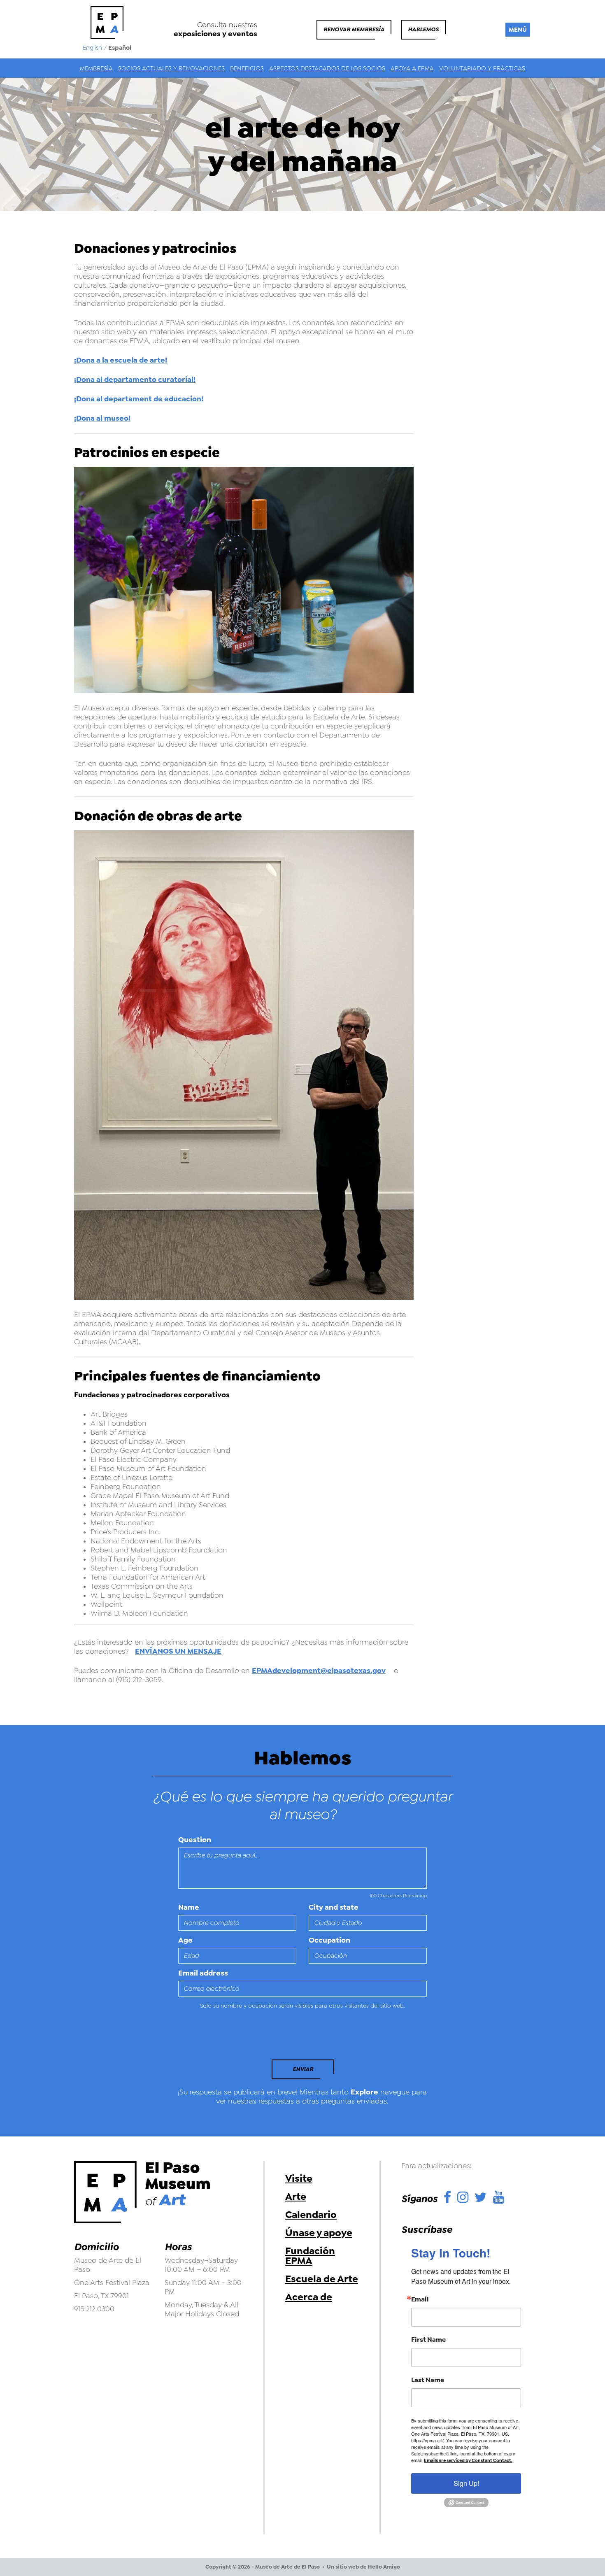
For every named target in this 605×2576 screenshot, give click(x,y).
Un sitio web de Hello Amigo (363, 2567)
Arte (296, 2197)
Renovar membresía (354, 29)
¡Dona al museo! (102, 418)
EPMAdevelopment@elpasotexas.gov (319, 1671)
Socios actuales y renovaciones (171, 68)
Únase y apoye (319, 2233)
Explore (364, 2092)
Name (189, 1907)
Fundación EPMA (310, 2256)
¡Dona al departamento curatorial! (135, 379)
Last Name (428, 2380)
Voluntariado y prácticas (482, 68)
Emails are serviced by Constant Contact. (468, 2461)
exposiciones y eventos (215, 34)
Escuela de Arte (322, 2279)
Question (195, 1840)
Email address (203, 1973)
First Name (428, 2340)
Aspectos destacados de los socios (327, 68)
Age (185, 1940)
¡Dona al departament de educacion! (139, 399)
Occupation (329, 1940)
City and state (334, 1907)
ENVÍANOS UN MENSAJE (178, 1651)
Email (420, 2299)
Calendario (311, 2215)
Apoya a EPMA (412, 68)
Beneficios (247, 68)
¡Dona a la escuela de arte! (121, 360)
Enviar (303, 2069)
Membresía (96, 68)
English (92, 48)
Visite (299, 2178)
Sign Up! (466, 2483)
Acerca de (309, 2297)
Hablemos (423, 29)
